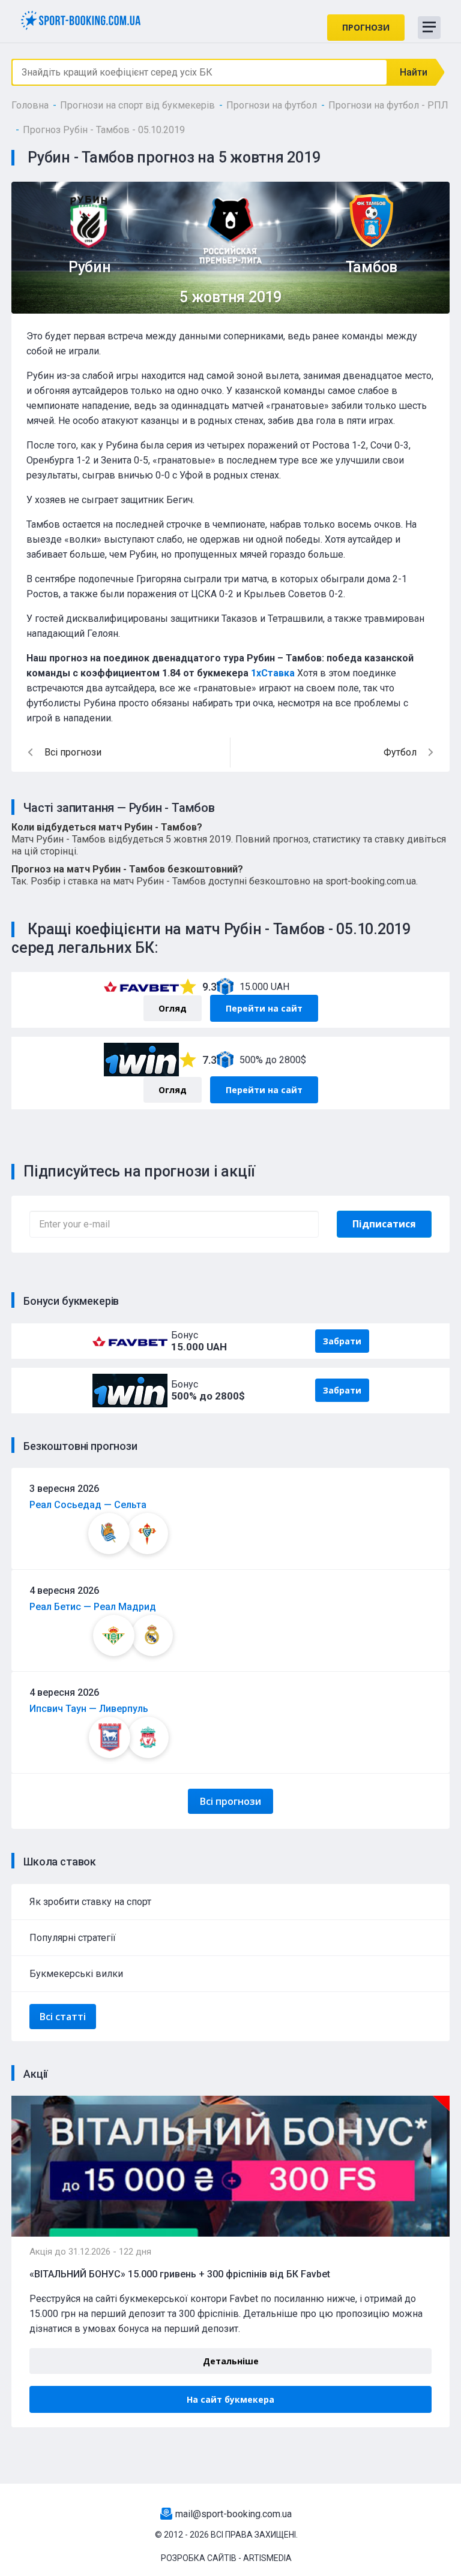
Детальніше (231, 2361)
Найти (414, 72)
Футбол (400, 752)
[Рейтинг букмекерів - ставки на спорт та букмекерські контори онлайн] (85, 19)
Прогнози (366, 27)
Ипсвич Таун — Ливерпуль (89, 1709)
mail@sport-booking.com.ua (234, 2514)
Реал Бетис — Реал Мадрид (93, 1607)
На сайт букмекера (230, 2399)
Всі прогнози (230, 1801)
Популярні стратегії (73, 1938)
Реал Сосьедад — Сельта (88, 1505)
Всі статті (63, 2017)
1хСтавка (273, 673)
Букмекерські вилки (76, 1974)
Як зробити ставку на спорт (90, 1902)
